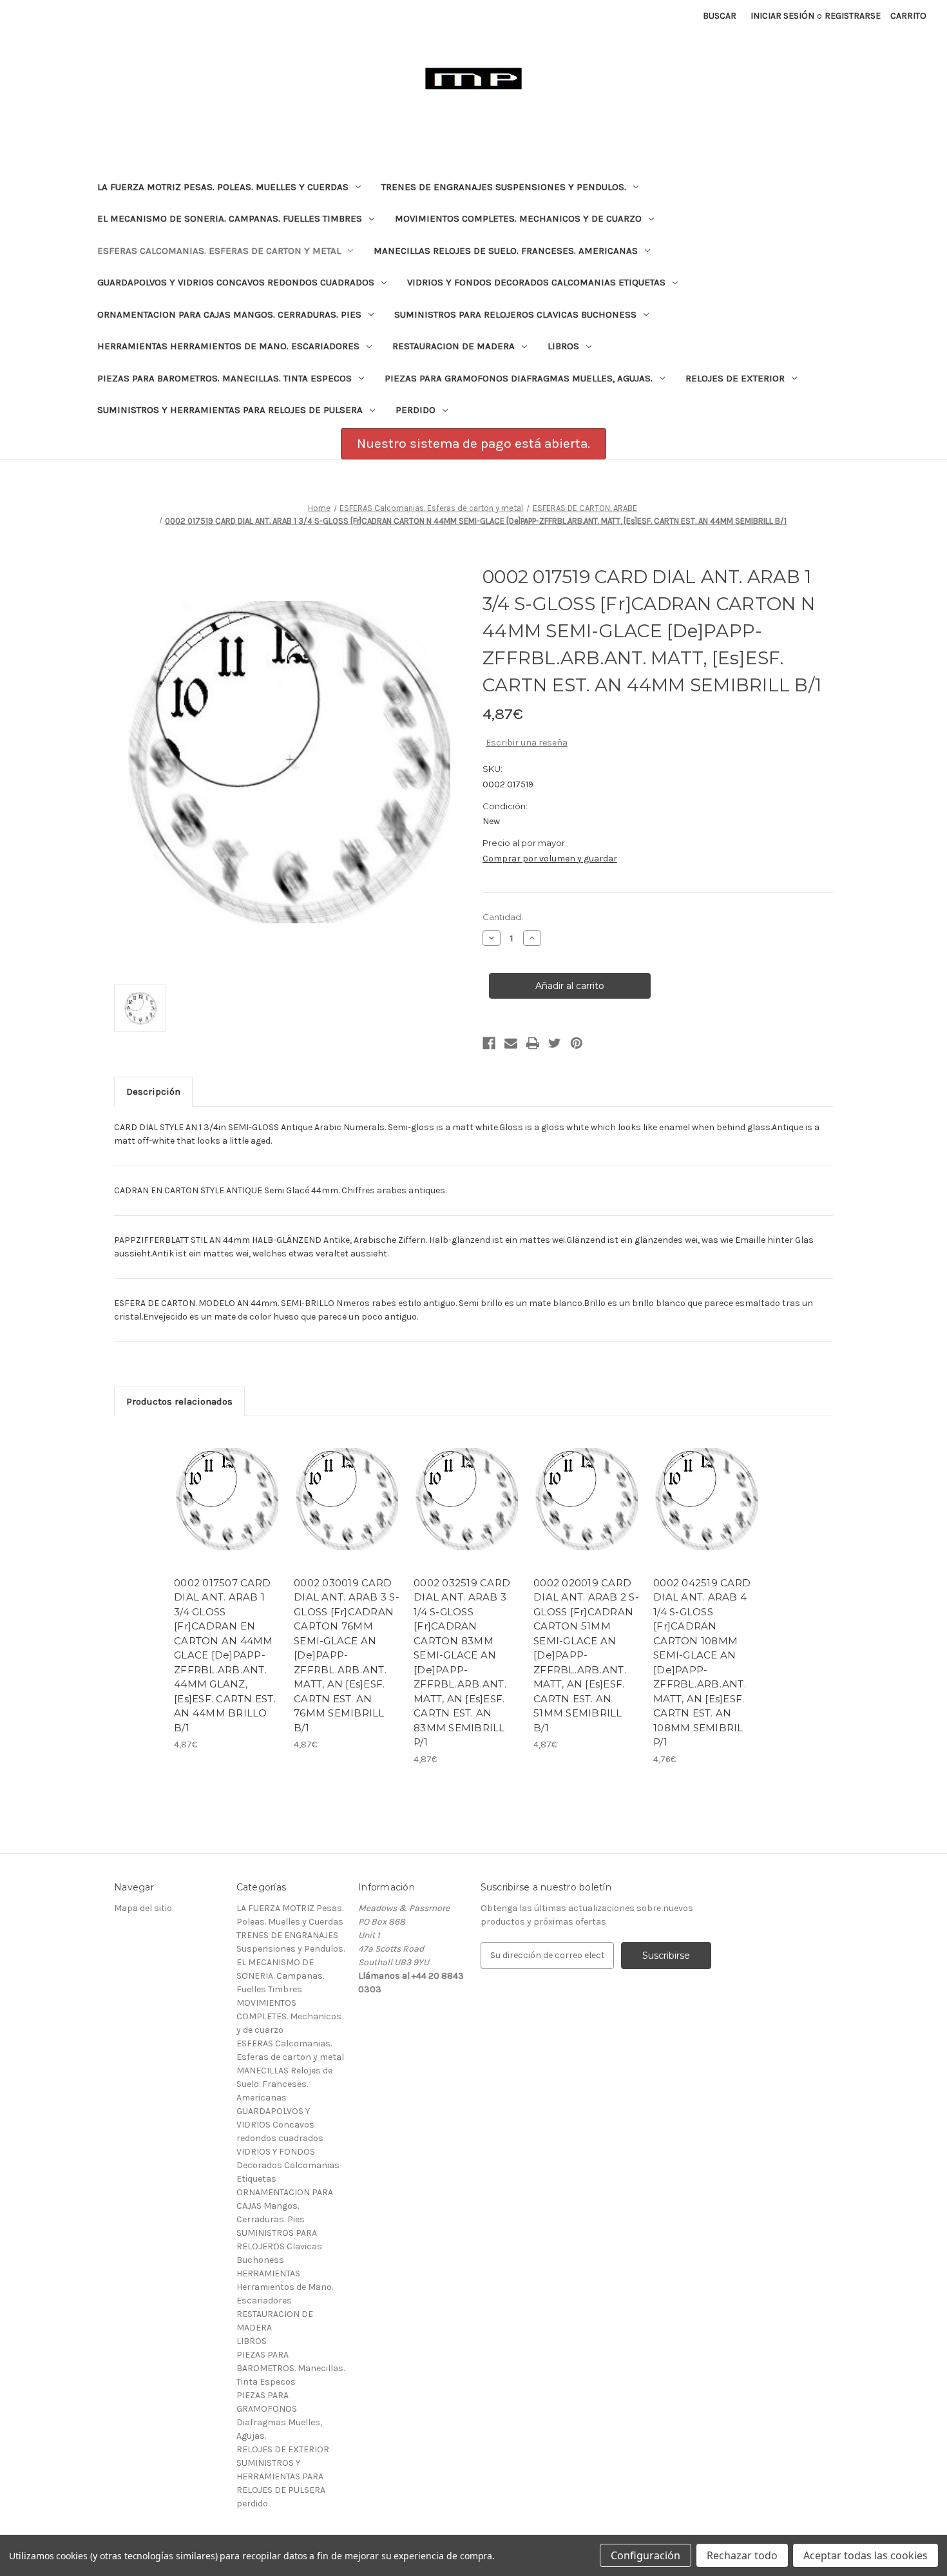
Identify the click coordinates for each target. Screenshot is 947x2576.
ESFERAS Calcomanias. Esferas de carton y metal (219, 251)
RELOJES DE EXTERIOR (735, 378)
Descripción (153, 1091)
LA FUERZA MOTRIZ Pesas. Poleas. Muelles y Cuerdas (223, 187)
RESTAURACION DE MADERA (454, 346)
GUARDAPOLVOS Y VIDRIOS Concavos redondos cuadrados (236, 282)
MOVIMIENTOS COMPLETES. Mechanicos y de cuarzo (518, 218)
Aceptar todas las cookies (866, 2555)
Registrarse (853, 16)
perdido (416, 410)
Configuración (646, 2555)
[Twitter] (555, 1043)
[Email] (511, 1043)
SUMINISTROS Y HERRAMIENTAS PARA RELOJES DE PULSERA (230, 410)
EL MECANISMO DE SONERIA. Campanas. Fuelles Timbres (230, 218)
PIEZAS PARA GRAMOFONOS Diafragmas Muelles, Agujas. (519, 378)
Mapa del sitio (143, 1908)
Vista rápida (219, 1488)
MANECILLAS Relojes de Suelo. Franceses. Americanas (506, 251)
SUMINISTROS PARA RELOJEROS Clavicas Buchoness (515, 314)
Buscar (720, 16)
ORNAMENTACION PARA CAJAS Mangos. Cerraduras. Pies (229, 314)
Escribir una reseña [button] (527, 743)
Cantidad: (503, 917)
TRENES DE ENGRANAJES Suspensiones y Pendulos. (504, 187)
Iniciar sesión (782, 16)
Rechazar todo (742, 2555)
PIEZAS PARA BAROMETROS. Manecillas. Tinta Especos (225, 378)
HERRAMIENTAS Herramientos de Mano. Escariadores (228, 346)
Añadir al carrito (227, 1510)
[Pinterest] (577, 1043)
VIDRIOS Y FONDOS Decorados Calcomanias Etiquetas (536, 282)
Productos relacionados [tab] (179, 1401)
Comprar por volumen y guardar (550, 859)
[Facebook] (489, 1043)
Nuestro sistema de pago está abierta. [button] (473, 443)
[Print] (533, 1043)
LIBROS (563, 346)
